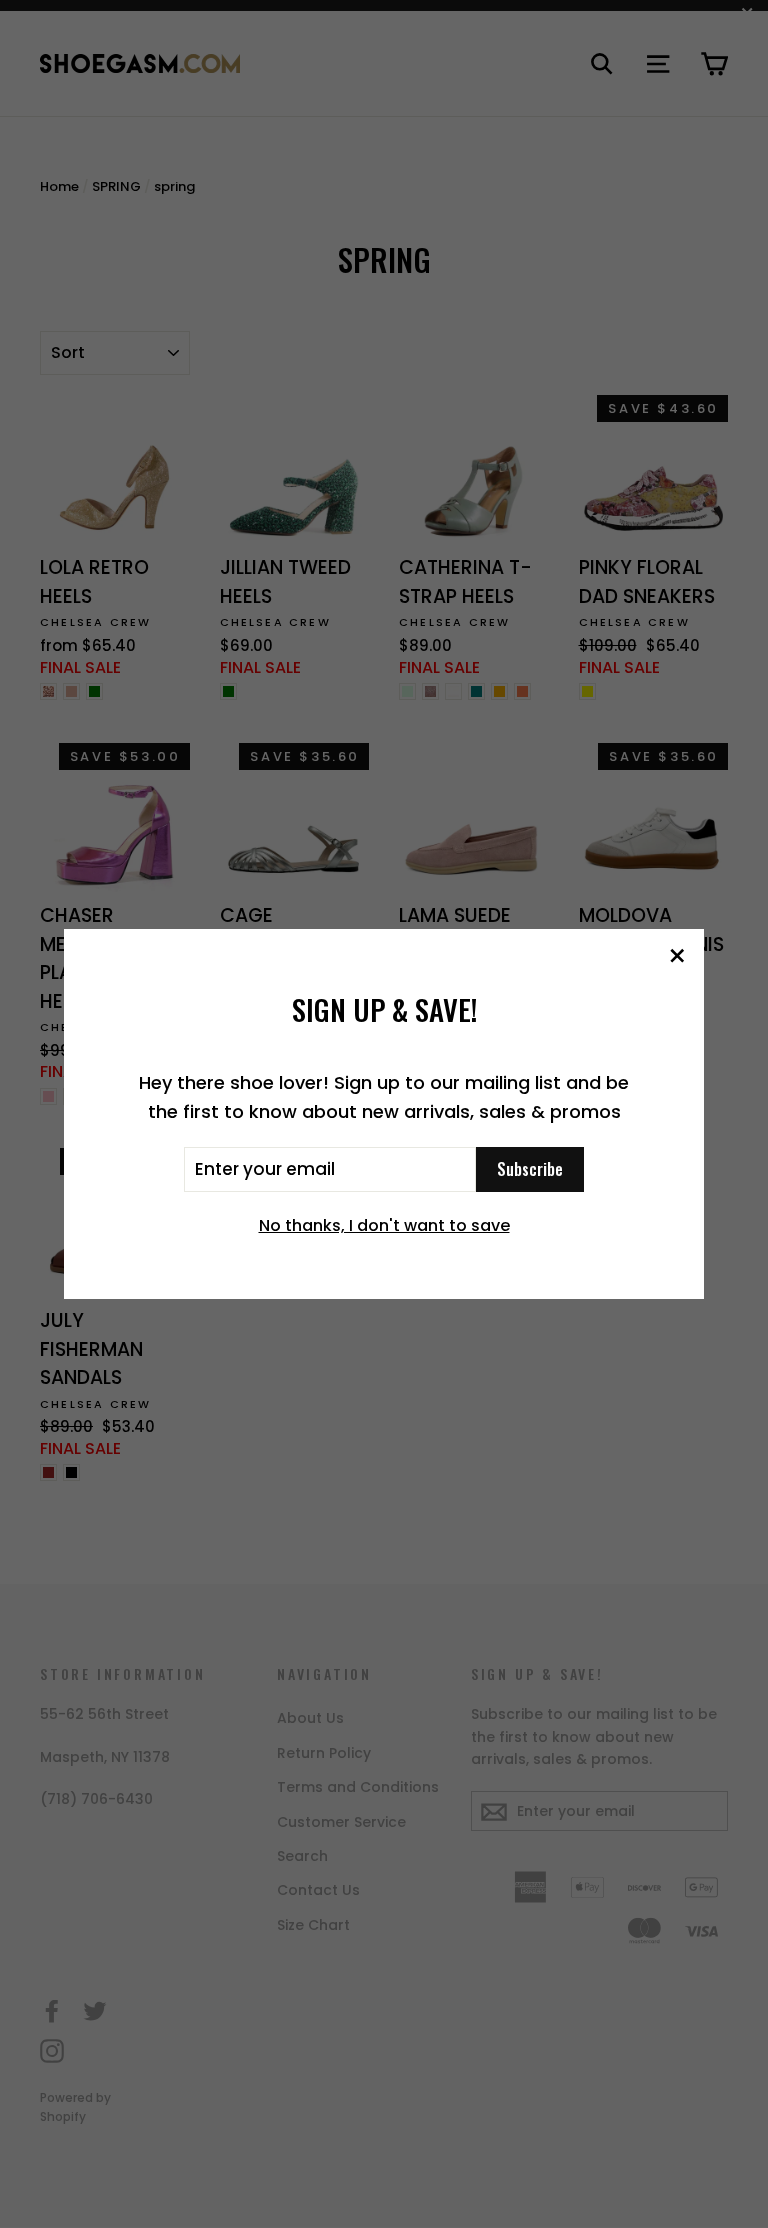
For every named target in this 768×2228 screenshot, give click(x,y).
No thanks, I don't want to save (384, 1225)
